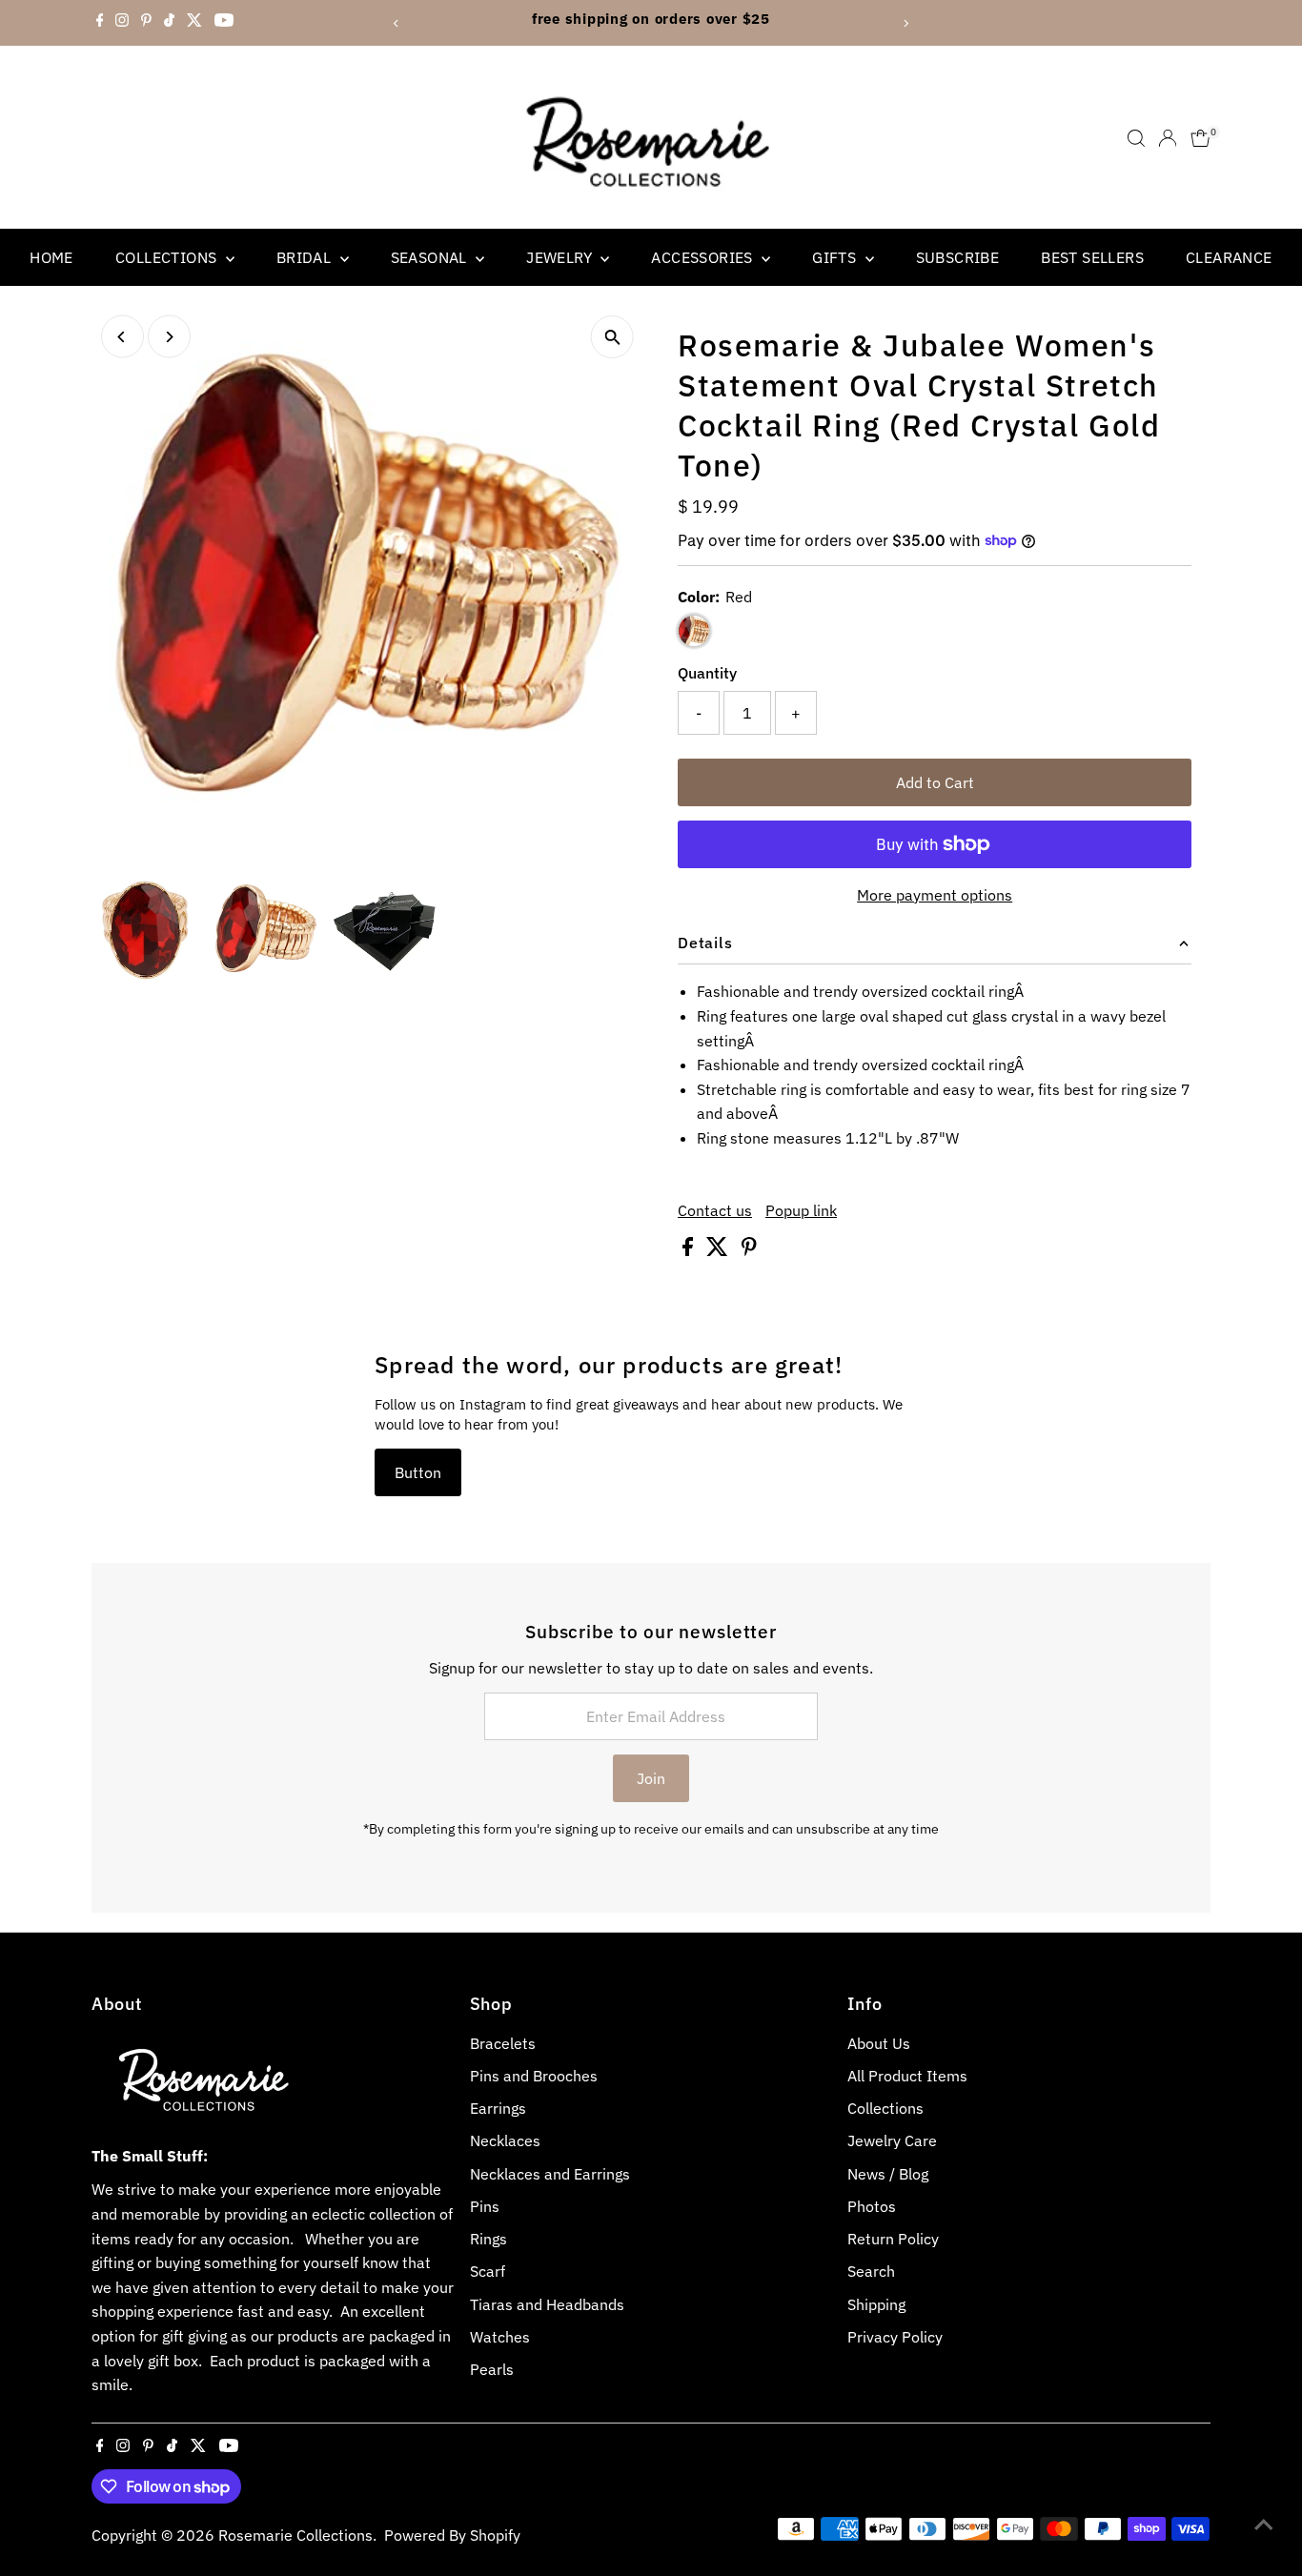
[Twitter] (194, 23)
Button (418, 1472)
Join (651, 1778)
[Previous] (396, 23)
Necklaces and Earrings (550, 2174)
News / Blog (888, 2174)
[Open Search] (1136, 138)
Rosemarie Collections (295, 2535)
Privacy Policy (895, 2337)
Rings (488, 2239)
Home (51, 257)
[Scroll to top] (1264, 2524)
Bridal (306, 257)
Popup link (801, 1210)
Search (871, 2271)
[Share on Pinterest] (749, 1250)
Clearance (1229, 257)
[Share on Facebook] (690, 1250)
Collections (168, 257)
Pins (485, 2206)
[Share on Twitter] (719, 1250)
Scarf (488, 2271)
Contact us (715, 1210)
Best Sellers (1092, 257)
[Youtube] (224, 23)
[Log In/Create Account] (1168, 138)
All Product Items (907, 2076)
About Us (879, 2043)
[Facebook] (100, 23)
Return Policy (893, 2239)
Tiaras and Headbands (547, 2304)
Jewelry (561, 257)
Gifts (836, 257)
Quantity (707, 673)
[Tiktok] (169, 23)
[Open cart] (1200, 138)
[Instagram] (122, 23)
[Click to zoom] (612, 337)
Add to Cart (935, 782)
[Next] (906, 23)
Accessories (704, 257)
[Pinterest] (146, 23)
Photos (872, 2206)
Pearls (492, 2369)
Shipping (876, 2304)
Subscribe (958, 257)
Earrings (498, 2108)
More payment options (935, 895)
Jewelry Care (892, 2140)
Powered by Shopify (452, 2535)
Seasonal (431, 257)
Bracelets (503, 2043)
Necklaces (505, 2140)
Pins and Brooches (534, 2076)
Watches (500, 2337)
